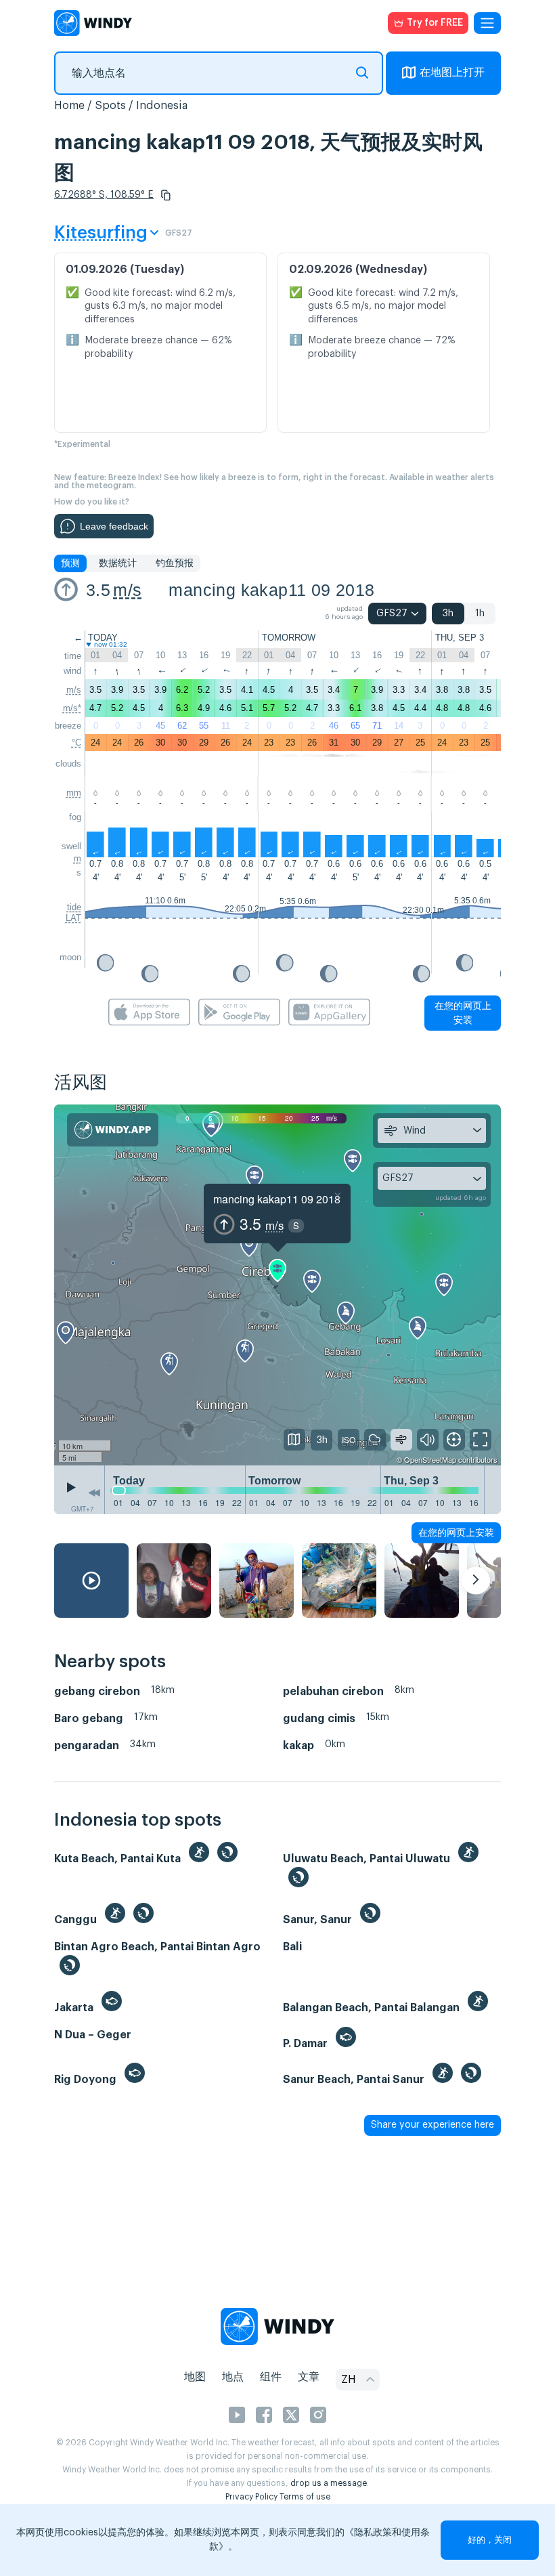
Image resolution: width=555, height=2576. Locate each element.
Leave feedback (114, 526)
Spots (110, 106)
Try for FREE (435, 23)
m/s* (72, 708)
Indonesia (162, 106)
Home (69, 106)
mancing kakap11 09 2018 (271, 590)
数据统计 (118, 563)
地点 (233, 2377)
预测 (70, 563)
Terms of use (305, 2497)
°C (76, 743)
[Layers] (294, 1440)
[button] (166, 195)
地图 (195, 2377)
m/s (127, 590)
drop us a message (329, 2483)
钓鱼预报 (175, 563)
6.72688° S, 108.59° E (104, 195)
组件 (271, 2377)
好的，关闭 (490, 2540)
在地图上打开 (452, 72)
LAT (73, 918)
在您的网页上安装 (463, 1013)
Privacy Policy (251, 2497)
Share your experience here (432, 2125)
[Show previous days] (94, 1493)
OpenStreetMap (430, 1459)
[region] (277, 1285)
